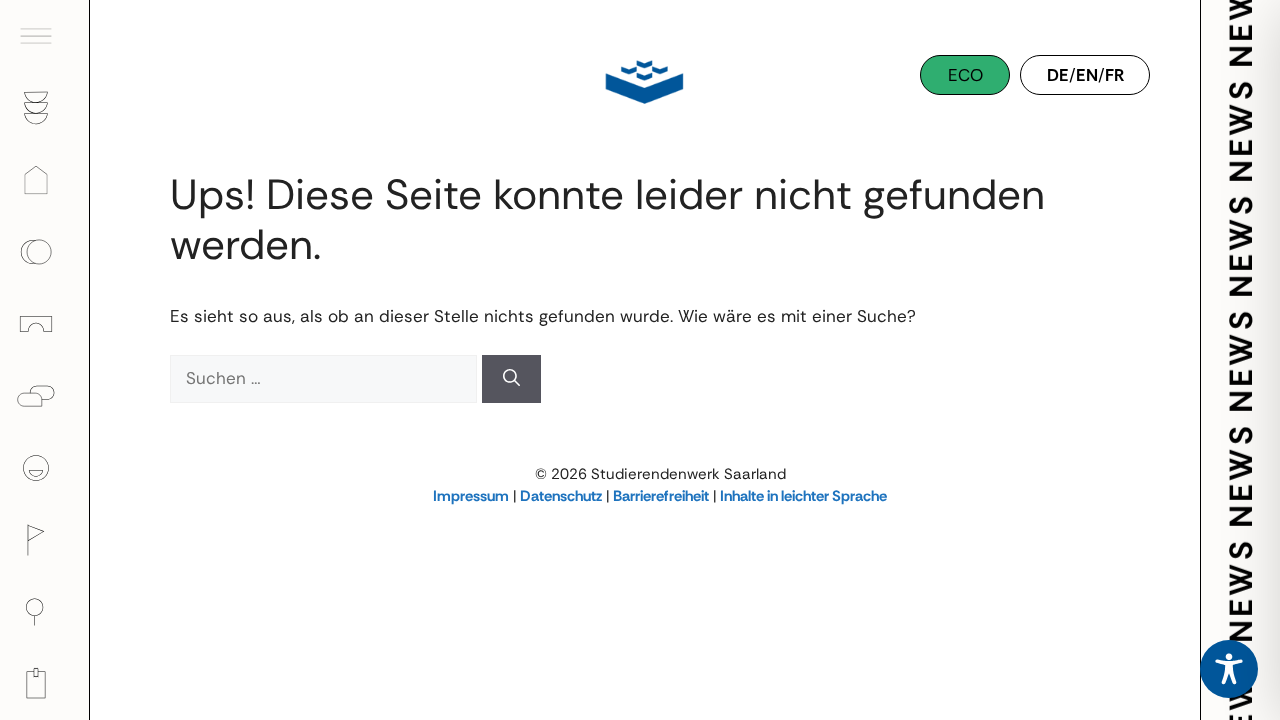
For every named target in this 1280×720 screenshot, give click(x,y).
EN (1087, 75)
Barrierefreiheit (661, 496)
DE (1058, 75)
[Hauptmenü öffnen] (45, 36)
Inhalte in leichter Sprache (803, 496)
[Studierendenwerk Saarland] (640, 80)
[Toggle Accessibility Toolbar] (1229, 669)
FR (1114, 75)
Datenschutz (561, 496)
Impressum (471, 496)
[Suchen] (511, 379)
